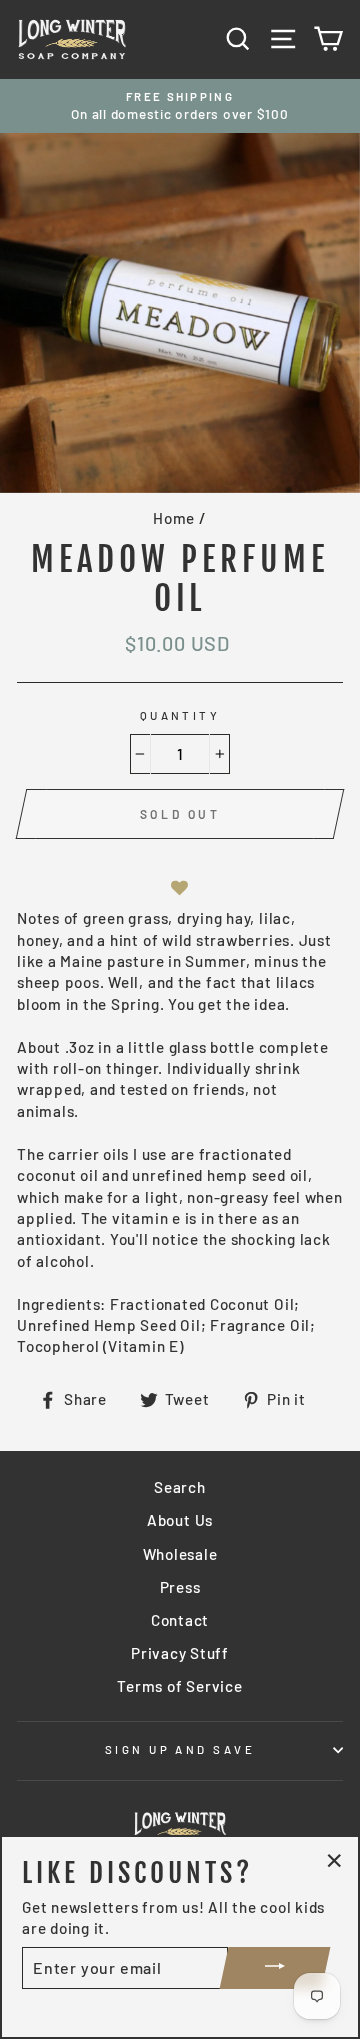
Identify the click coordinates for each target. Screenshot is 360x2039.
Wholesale (180, 1554)
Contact (180, 1620)
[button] (180, 888)
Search (180, 1487)
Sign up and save (180, 1749)
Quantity (180, 715)
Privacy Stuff (180, 1653)
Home (174, 518)
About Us (180, 1520)
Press (180, 1587)
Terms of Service (179, 1686)
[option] (180, 106)
